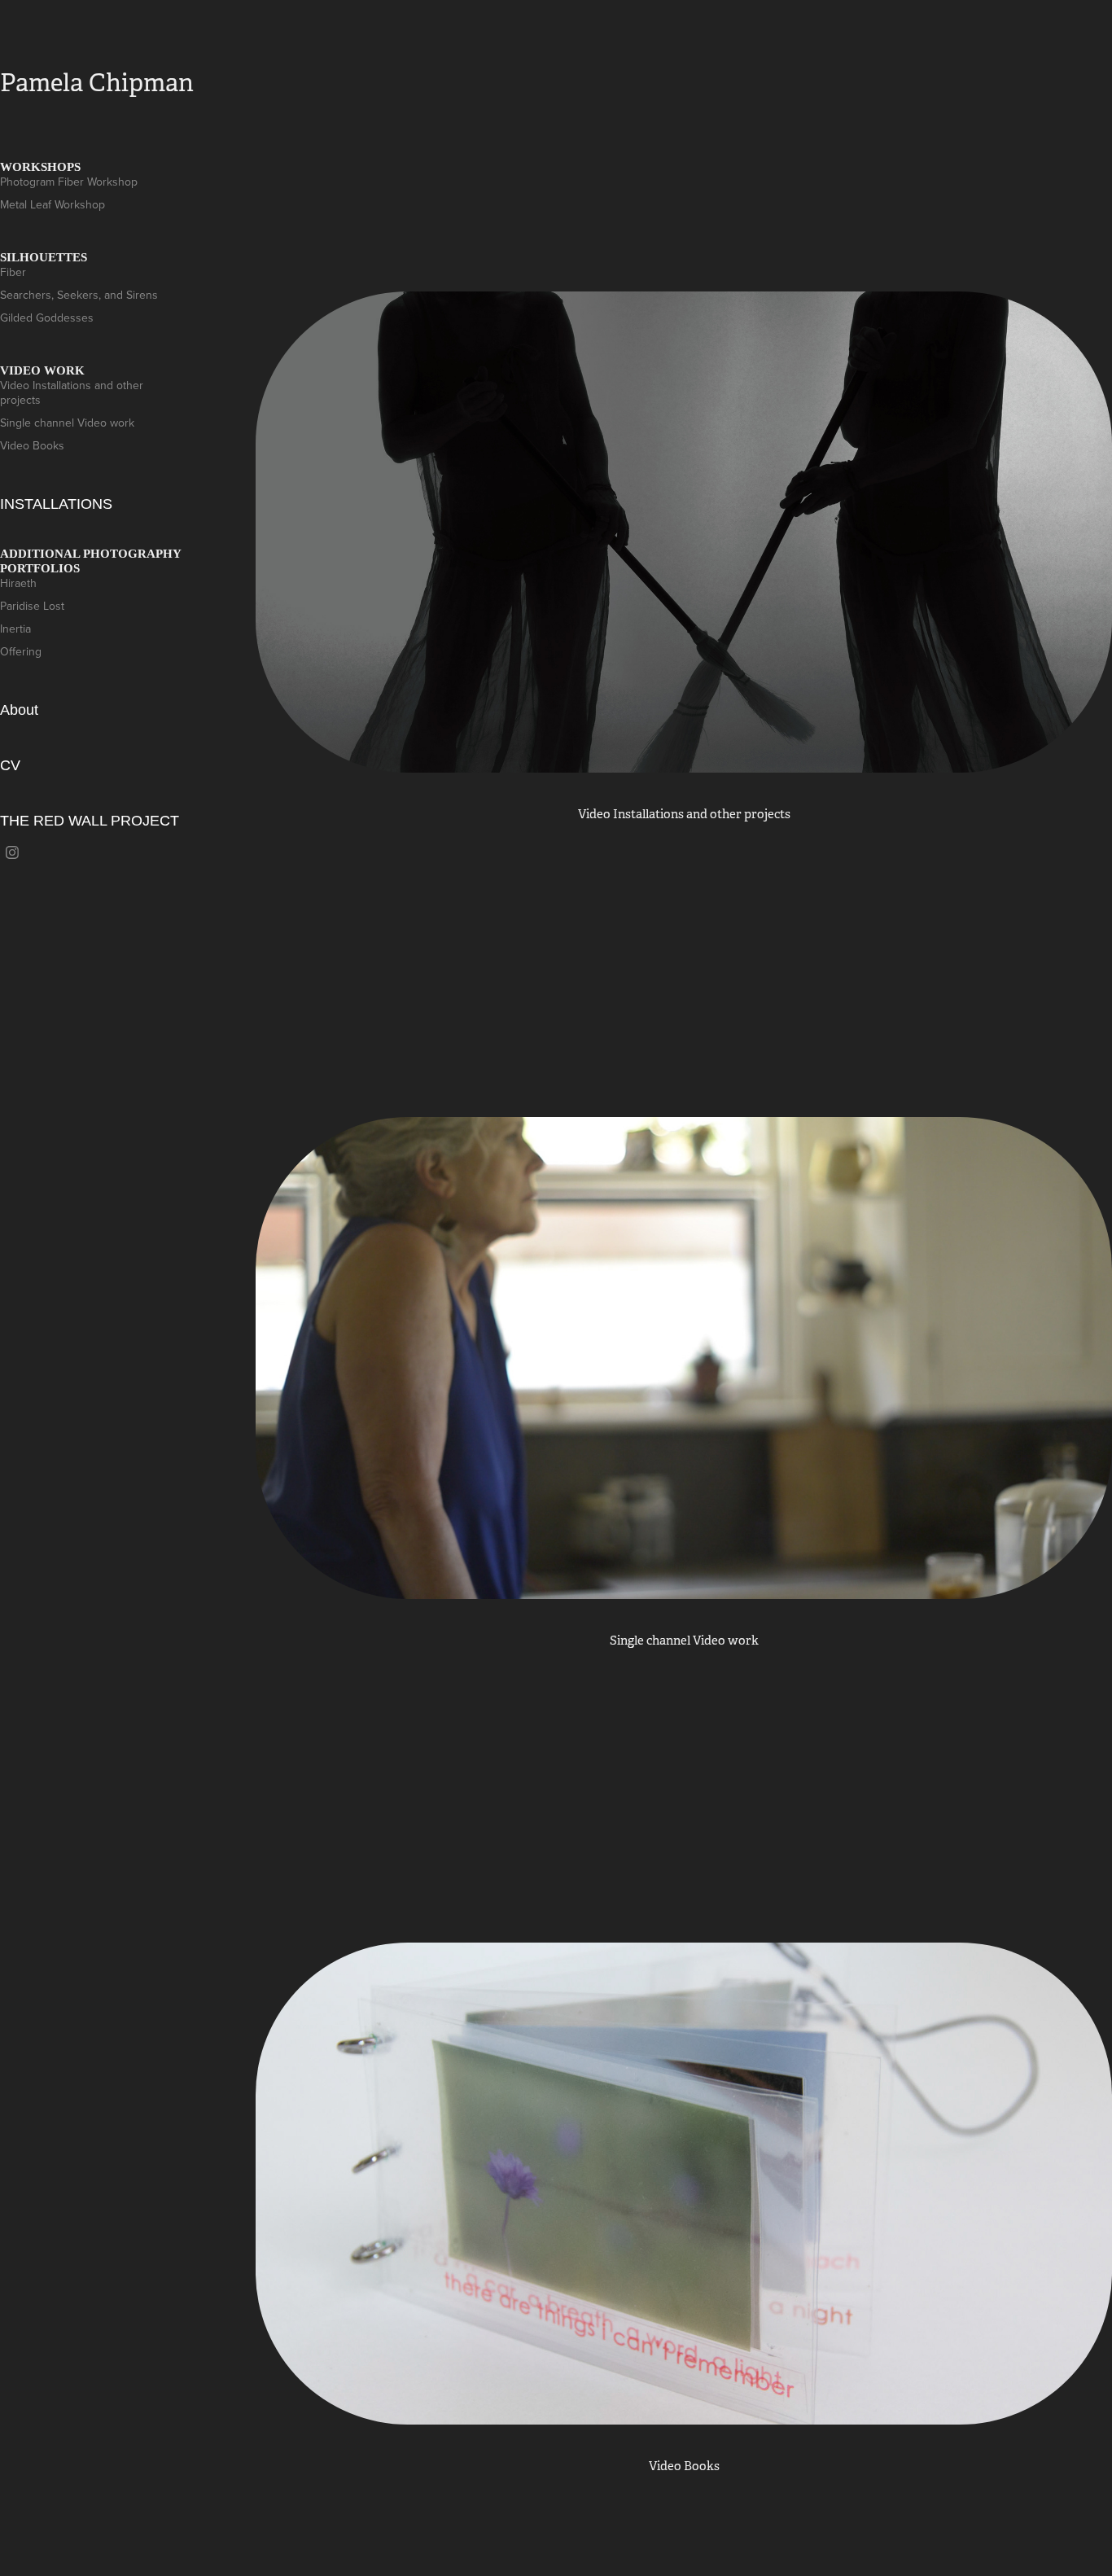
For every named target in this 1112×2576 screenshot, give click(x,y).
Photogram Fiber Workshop (69, 182)
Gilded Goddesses (47, 318)
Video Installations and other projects (72, 392)
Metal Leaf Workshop (53, 204)
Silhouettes (44, 257)
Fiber (13, 272)
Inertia (15, 629)
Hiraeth (18, 583)
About (19, 710)
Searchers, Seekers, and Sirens (79, 295)
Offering (21, 651)
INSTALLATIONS (56, 504)
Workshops (40, 167)
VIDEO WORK (42, 370)
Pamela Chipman (97, 83)
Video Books (32, 445)
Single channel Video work (67, 423)
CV (10, 765)
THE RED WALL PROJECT (90, 821)
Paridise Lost (32, 606)
